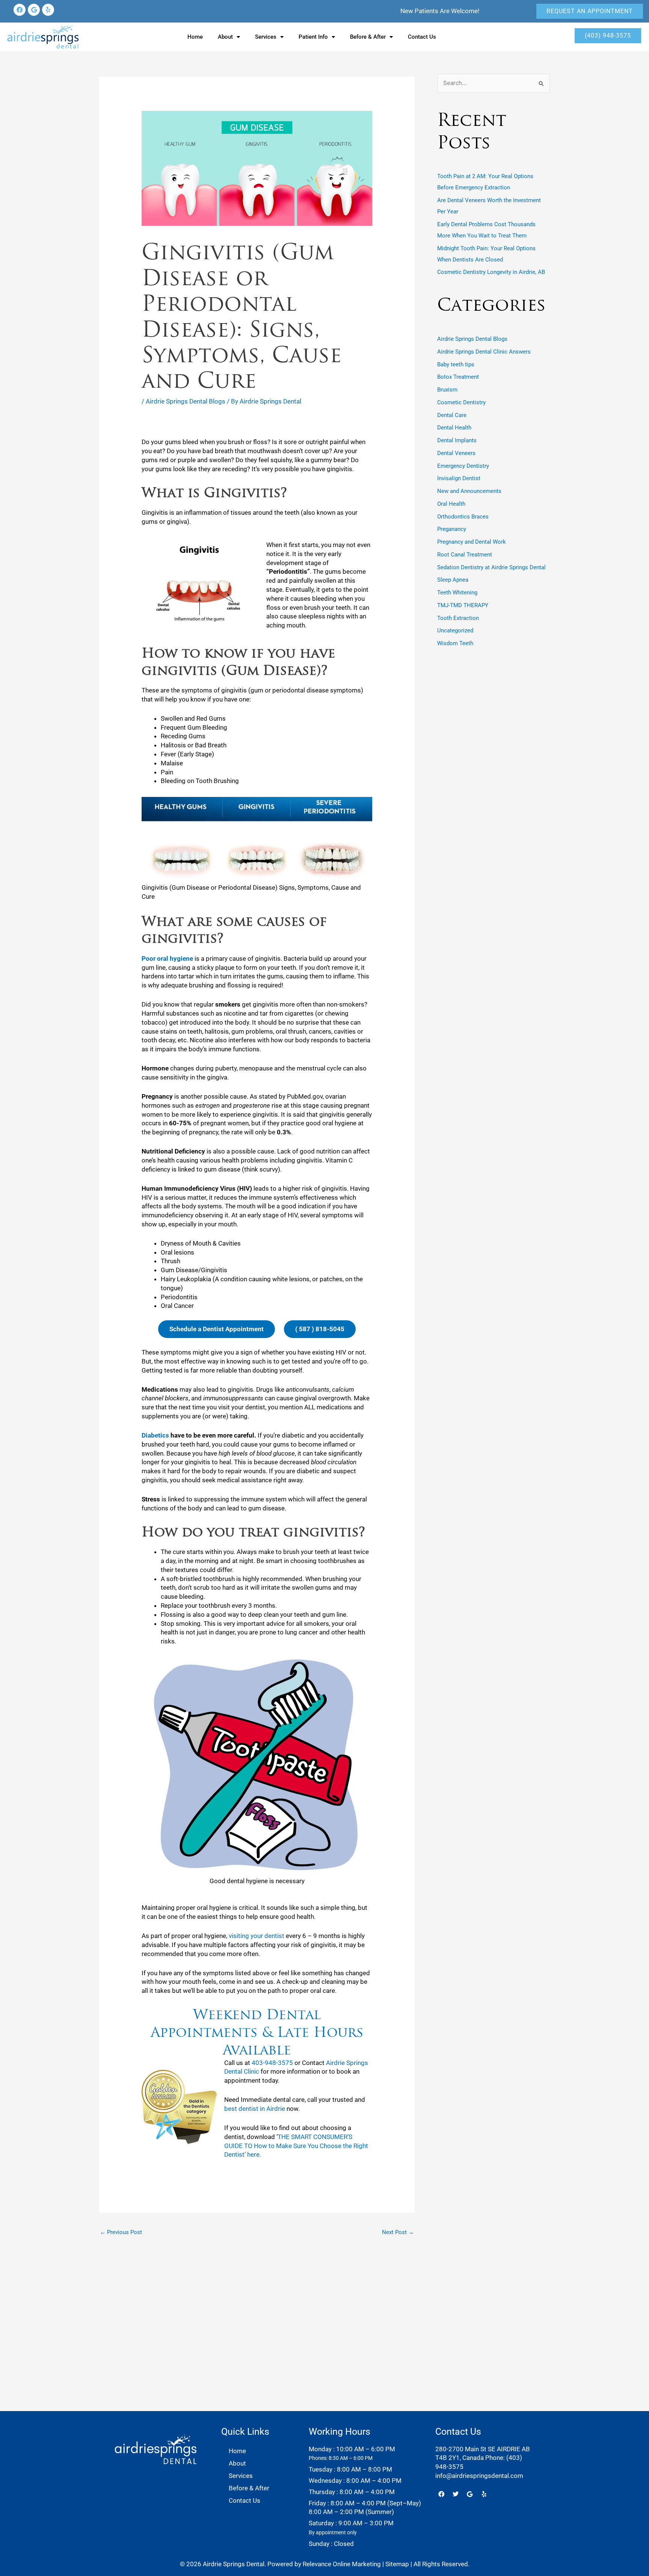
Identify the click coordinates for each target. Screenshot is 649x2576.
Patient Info (313, 37)
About (225, 37)
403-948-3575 (272, 2063)
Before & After (368, 37)
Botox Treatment (458, 377)
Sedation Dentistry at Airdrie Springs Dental (491, 567)
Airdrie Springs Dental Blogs (186, 401)
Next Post (398, 2232)
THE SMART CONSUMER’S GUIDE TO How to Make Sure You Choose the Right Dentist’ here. (296, 2146)
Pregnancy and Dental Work (472, 542)
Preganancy (452, 529)
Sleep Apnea (453, 580)
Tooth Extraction (458, 618)
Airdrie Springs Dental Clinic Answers (484, 352)
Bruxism (447, 390)
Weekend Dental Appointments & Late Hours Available (257, 2032)
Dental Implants (457, 440)
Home (195, 37)
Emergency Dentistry (463, 466)
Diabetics (155, 1435)
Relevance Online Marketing (342, 2564)
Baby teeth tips (456, 364)
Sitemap (397, 2564)
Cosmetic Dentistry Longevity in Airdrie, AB (491, 272)
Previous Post (121, 2232)
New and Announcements (469, 491)
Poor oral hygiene (167, 958)
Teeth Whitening (457, 593)
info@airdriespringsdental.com (479, 2476)
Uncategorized (455, 630)
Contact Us (422, 37)
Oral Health (451, 504)
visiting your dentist (257, 1936)
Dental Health (454, 428)
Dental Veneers (456, 453)
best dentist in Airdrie (255, 2109)
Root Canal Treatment (465, 555)
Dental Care (452, 415)
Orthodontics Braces (463, 517)
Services (266, 37)
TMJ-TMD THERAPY (463, 605)
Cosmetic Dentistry (461, 402)
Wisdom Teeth (455, 643)
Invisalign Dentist (459, 478)
